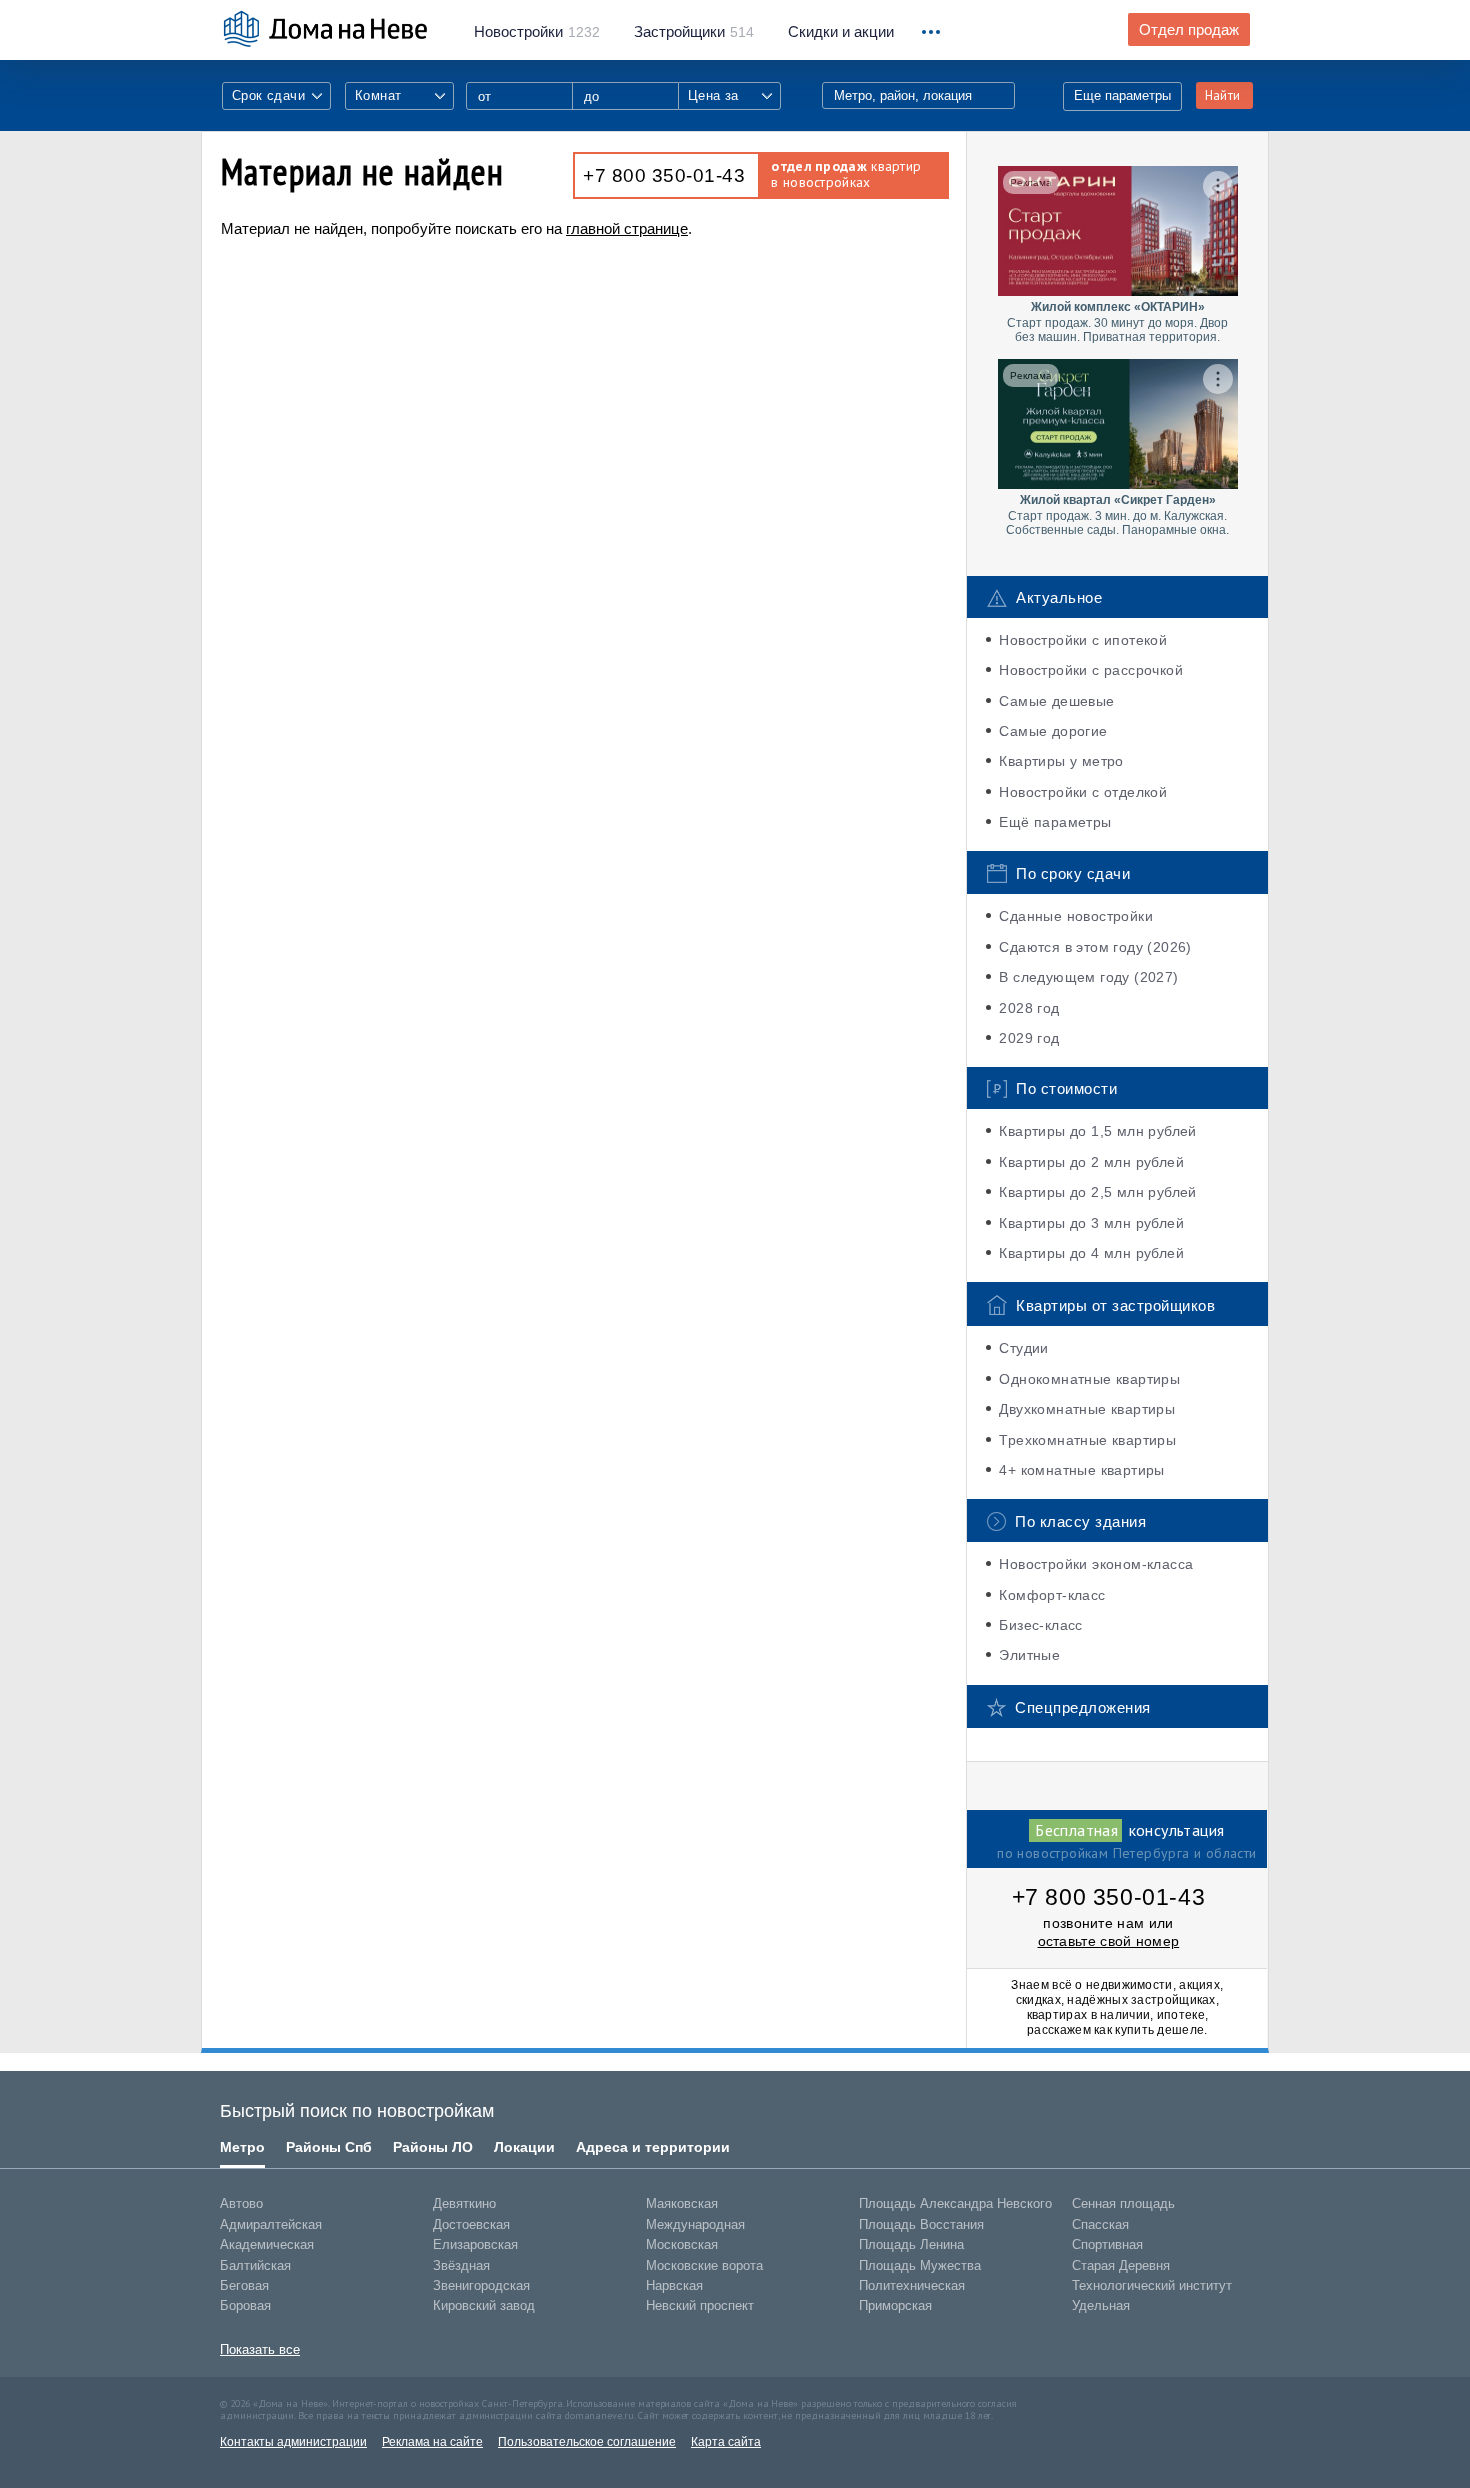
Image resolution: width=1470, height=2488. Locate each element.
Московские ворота (704, 2265)
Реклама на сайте (432, 2442)
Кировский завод (484, 2305)
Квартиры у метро (1061, 761)
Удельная (1101, 2305)
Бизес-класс (1040, 1625)
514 (694, 32)
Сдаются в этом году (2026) (1095, 947)
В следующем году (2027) (1088, 977)
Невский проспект (700, 2305)
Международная (695, 2224)
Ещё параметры (1055, 822)
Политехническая (912, 2285)
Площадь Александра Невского (955, 2203)
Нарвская (674, 2285)
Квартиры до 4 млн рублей (1091, 1253)
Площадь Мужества (920, 2265)
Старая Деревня (1121, 2265)
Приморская (895, 2305)
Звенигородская (481, 2285)
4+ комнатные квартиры (1081, 1470)
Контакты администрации (293, 2442)
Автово (241, 2203)
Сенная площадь (1123, 2203)
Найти (1222, 95)
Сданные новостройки (1076, 916)
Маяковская (682, 2203)
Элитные (1029, 1655)
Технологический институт (1152, 2285)
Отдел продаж (1189, 30)
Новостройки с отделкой (1083, 792)
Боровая (245, 2305)
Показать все (260, 2349)
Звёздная (461, 2265)
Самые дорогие (1053, 731)
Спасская (1100, 2224)
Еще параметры (1122, 95)
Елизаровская (475, 2244)
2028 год (1029, 1008)
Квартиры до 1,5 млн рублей (1097, 1131)
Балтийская (255, 2265)
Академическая (267, 2244)
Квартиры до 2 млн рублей (1091, 1162)
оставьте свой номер (1109, 1941)
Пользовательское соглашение (587, 2442)
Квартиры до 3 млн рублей (1091, 1223)
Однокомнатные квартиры (1089, 1379)
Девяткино (464, 2203)
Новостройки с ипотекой (1083, 640)
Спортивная (1107, 2244)
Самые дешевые (1056, 701)
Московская (682, 2244)
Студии (1023, 1348)
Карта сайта (726, 2442)
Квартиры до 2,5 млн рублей (1097, 1192)
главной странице (627, 228)
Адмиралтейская (271, 2224)
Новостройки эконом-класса (1096, 1564)
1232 (537, 32)
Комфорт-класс (1052, 1595)
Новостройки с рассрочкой (1091, 670)
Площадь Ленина (911, 2244)
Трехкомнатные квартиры (1087, 1440)
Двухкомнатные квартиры (1087, 1409)
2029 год (1029, 1038)
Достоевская (471, 2224)
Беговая (244, 2285)
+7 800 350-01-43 (664, 175)
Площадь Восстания (921, 2224)
